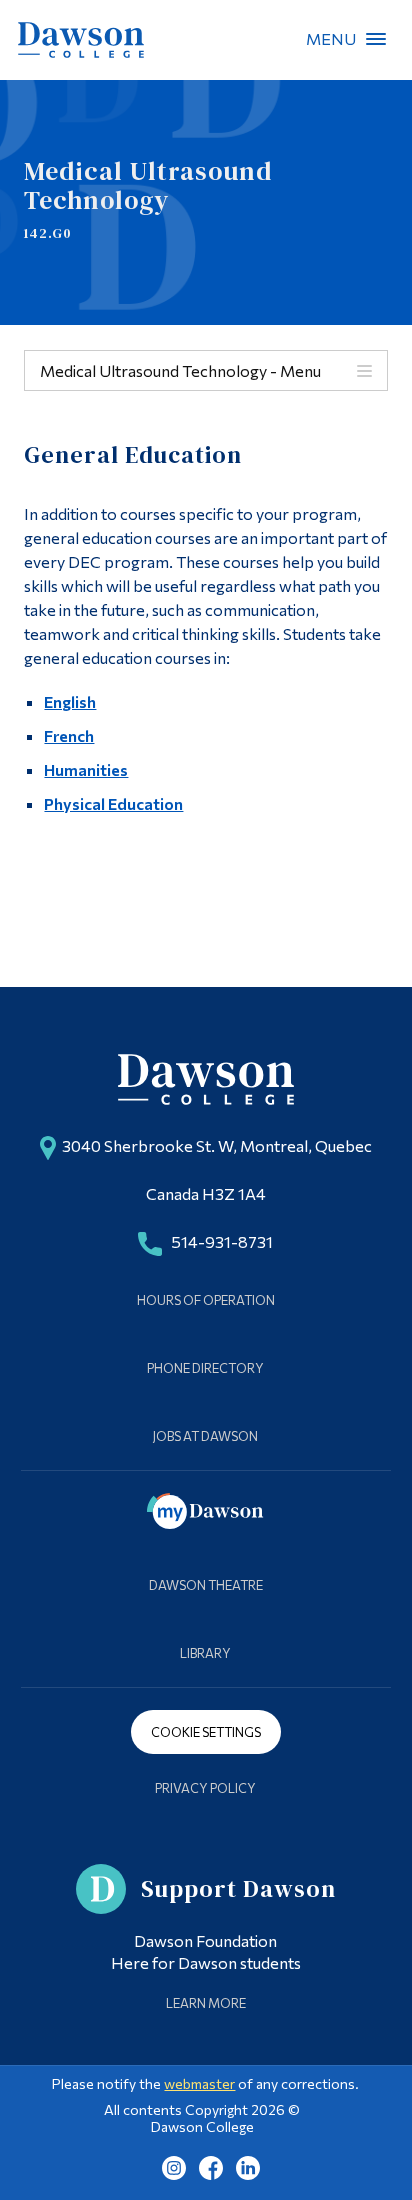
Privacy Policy (205, 1788)
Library (205, 1653)
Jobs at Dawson (205, 1436)
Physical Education (113, 803)
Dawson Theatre (206, 1585)
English (70, 701)
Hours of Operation (206, 1300)
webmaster (199, 2083)
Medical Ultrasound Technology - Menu (180, 370)
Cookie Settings (206, 1732)
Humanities (86, 769)
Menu (376, 39)
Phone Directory (205, 1368)
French (69, 735)
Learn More (206, 2003)
